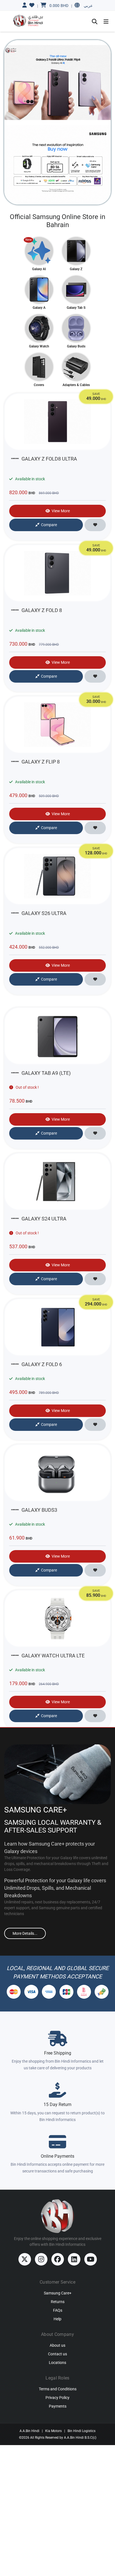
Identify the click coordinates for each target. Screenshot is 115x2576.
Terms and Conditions (58, 2389)
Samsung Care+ (58, 2293)
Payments (58, 2406)
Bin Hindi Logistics (82, 2431)
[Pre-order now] (57, 165)
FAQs (58, 2310)
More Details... (25, 1933)
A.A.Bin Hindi (29, 2431)
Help (57, 2319)
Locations (57, 2363)
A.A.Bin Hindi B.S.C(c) (80, 2438)
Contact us (57, 2354)
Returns (58, 2302)
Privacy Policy (57, 2398)
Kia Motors (53, 2431)
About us (57, 2345)
